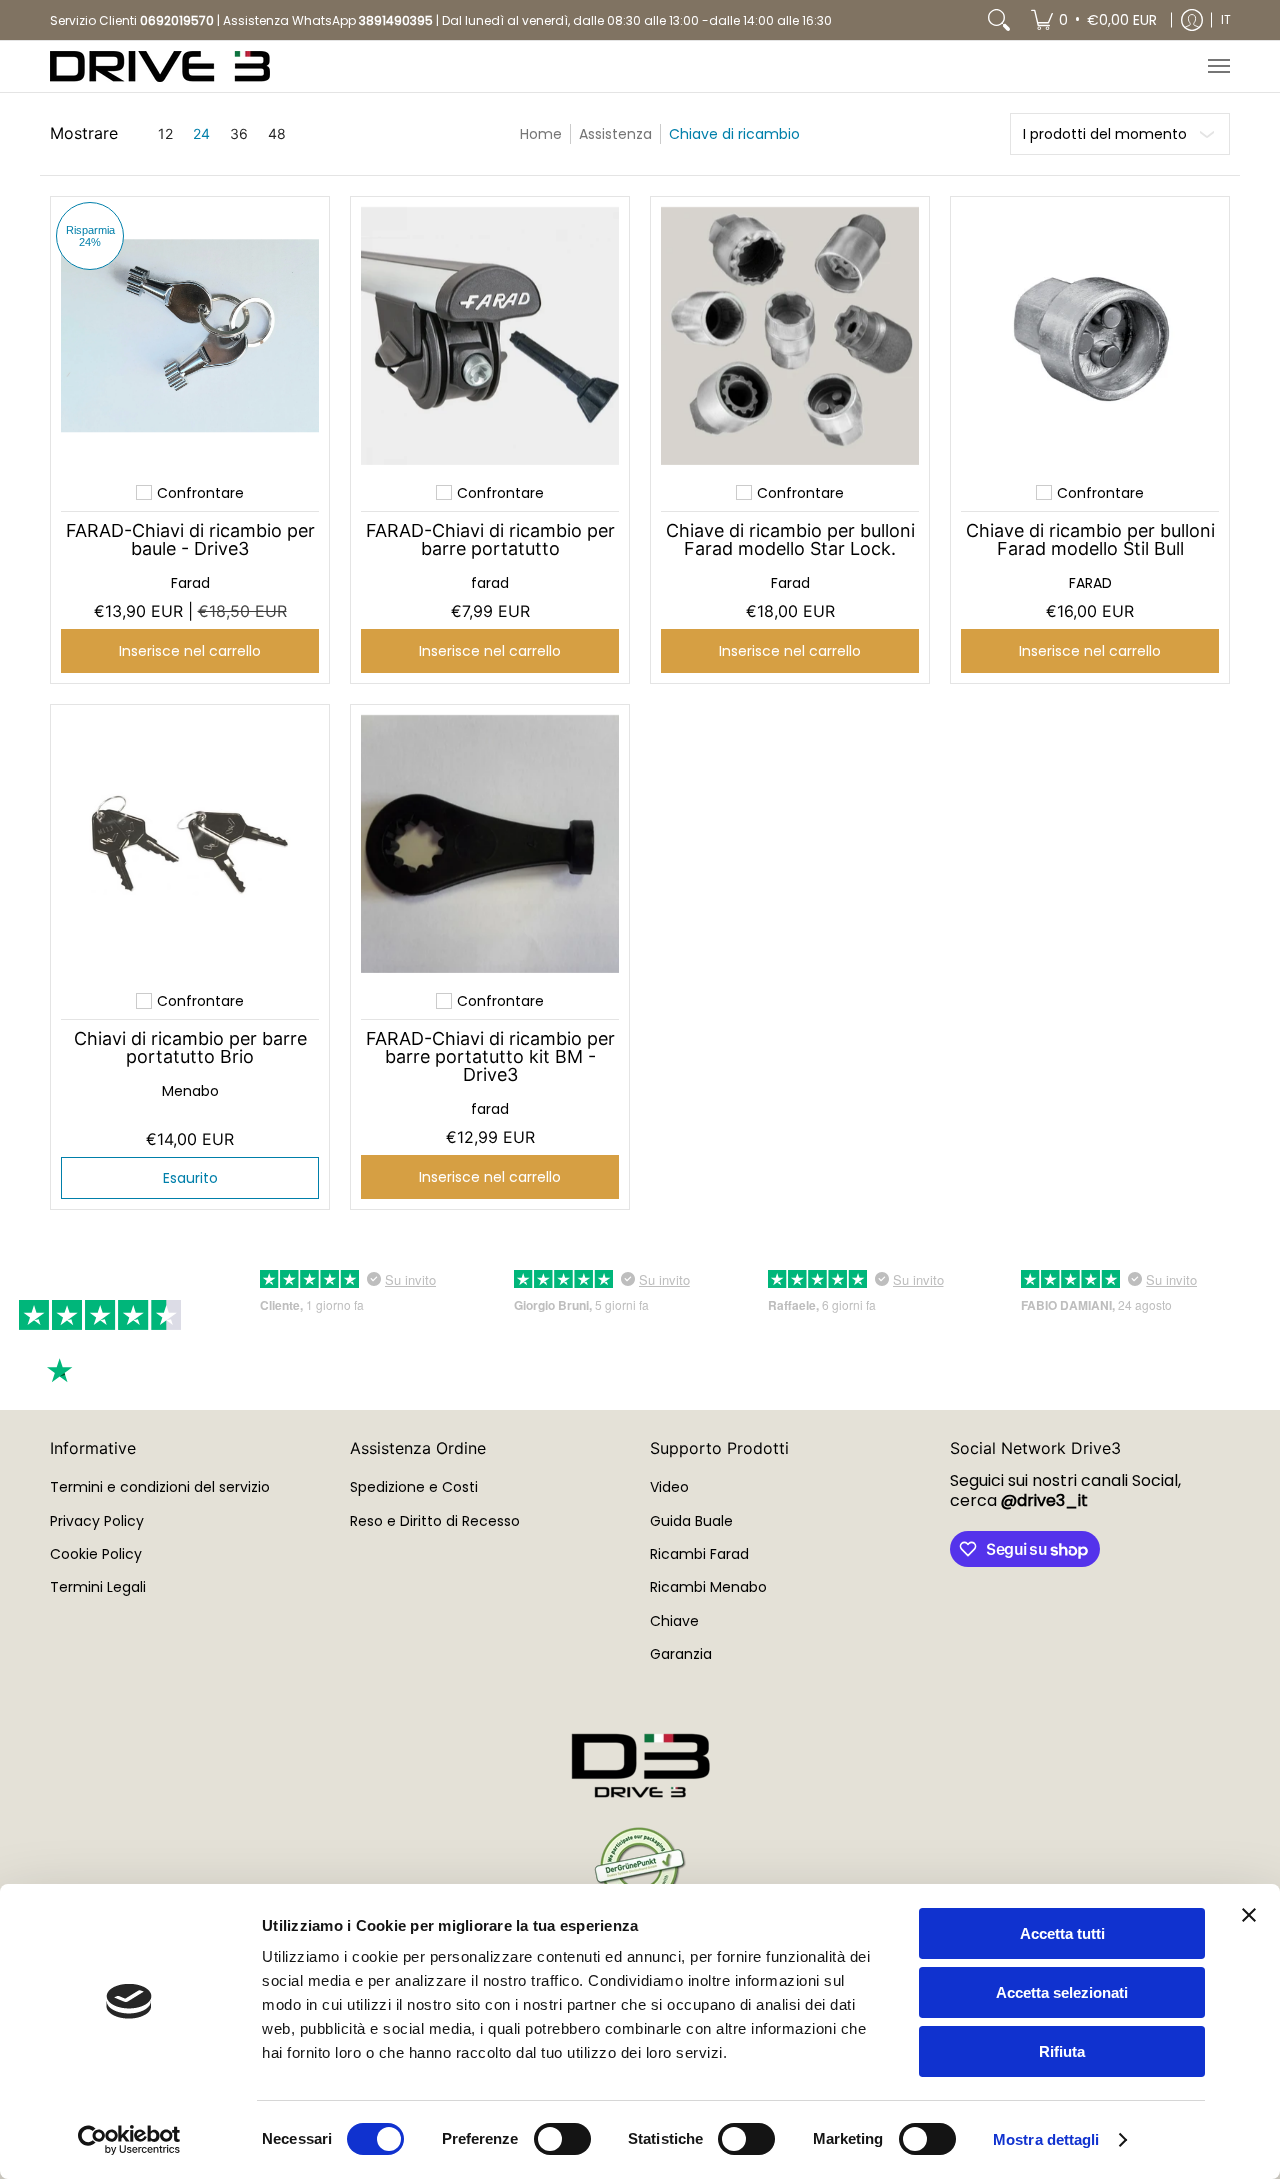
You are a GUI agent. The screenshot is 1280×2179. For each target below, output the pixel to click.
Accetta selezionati (1062, 1992)
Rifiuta (1062, 2051)
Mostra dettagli (1046, 2139)
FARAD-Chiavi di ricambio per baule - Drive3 (190, 539)
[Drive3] (160, 66)
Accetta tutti (1062, 1933)
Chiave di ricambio (734, 134)
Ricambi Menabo (708, 1587)
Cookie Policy (96, 1554)
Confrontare (200, 493)
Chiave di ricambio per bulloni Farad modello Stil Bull (1090, 539)
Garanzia (681, 1654)
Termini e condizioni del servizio (160, 1487)
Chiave (674, 1621)
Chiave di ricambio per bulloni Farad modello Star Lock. (790, 539)
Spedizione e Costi (414, 1487)
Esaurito (190, 1178)
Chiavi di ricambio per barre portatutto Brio (190, 1047)
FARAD (1090, 583)
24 (201, 134)
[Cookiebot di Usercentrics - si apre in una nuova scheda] (129, 2140)
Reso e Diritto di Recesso (435, 1521)
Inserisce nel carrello (190, 651)
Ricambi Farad (699, 1554)
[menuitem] (1094, 20)
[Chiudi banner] (1249, 1915)
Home (541, 134)
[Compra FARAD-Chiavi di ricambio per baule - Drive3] (190, 336)
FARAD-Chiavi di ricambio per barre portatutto (490, 539)
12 (165, 134)
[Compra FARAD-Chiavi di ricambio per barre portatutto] (490, 336)
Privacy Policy (97, 1521)
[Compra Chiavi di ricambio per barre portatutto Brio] (190, 844)
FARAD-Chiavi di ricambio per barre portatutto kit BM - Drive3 (490, 1056)
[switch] (562, 2139)
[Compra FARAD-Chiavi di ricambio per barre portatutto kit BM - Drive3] (490, 844)
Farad (190, 583)
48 (277, 134)
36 (239, 134)
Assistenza (615, 134)
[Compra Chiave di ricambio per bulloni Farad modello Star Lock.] (790, 336)
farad (490, 583)
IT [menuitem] (1226, 19)
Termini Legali (98, 1587)
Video (669, 1487)
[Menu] (1218, 66)
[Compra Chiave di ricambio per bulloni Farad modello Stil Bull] (1090, 336)
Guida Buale (691, 1521)
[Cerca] (999, 20)
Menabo (190, 1091)
